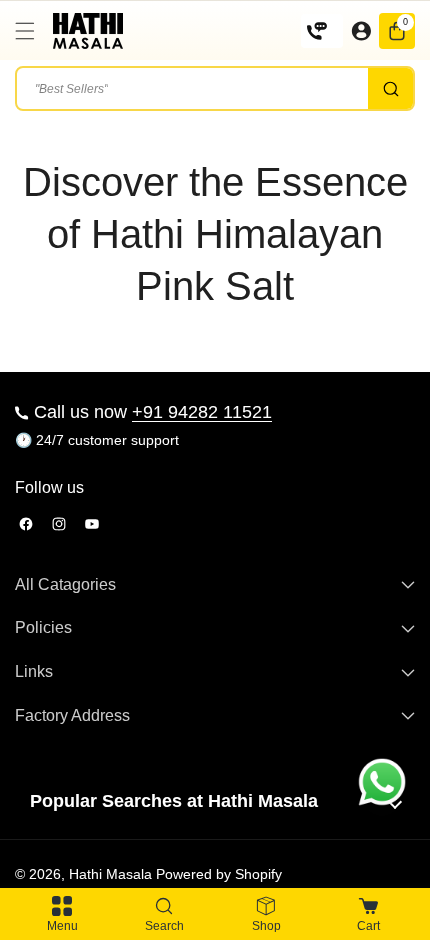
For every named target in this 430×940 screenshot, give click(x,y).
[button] (30, 31)
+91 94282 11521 (202, 412)
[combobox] (215, 88)
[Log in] (361, 31)
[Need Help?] (322, 31)
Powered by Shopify (219, 874)
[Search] (390, 88)
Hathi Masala (110, 874)
